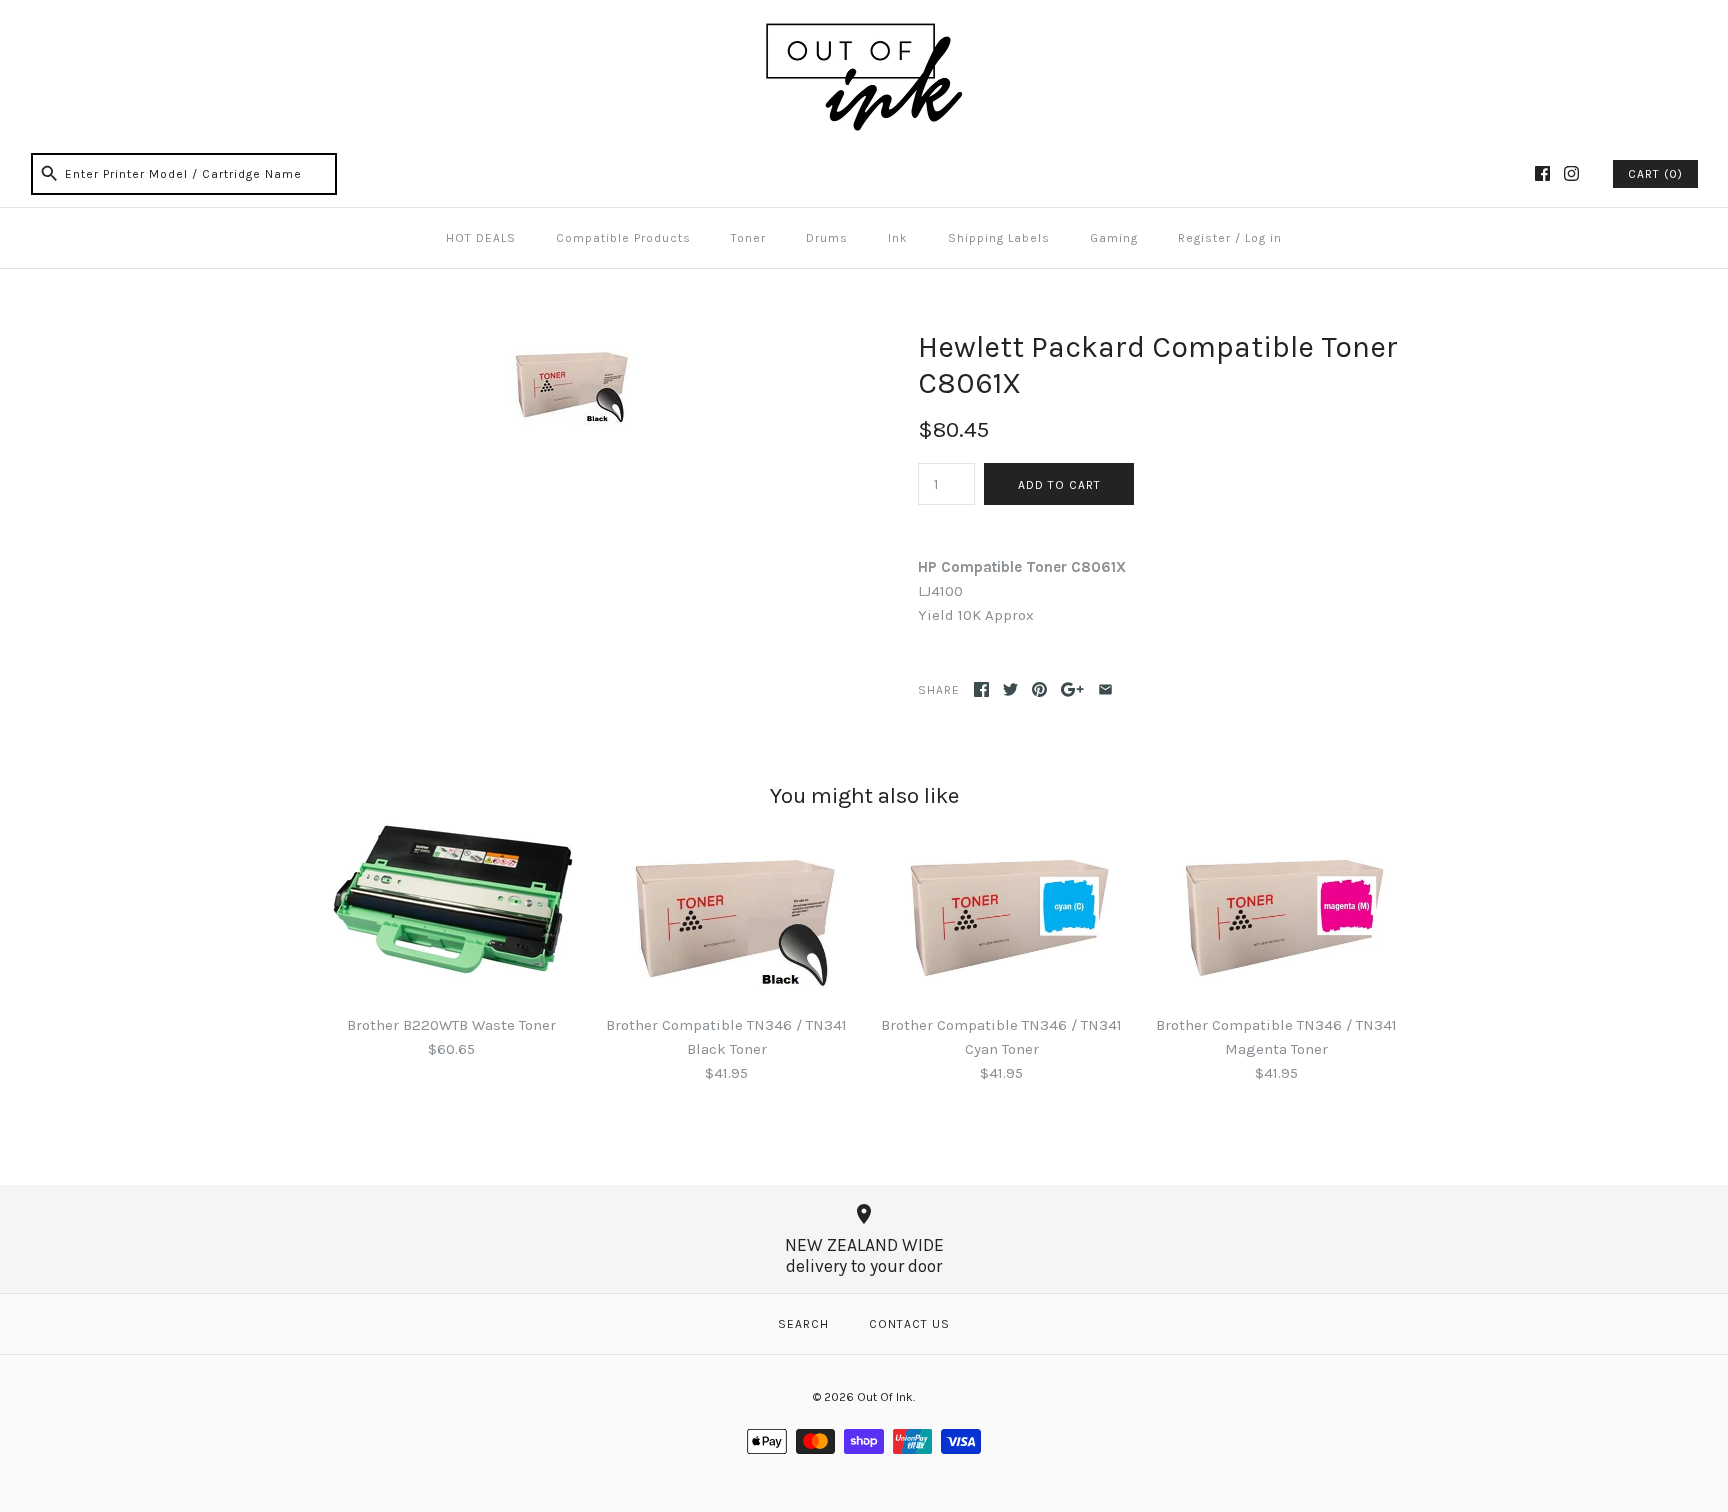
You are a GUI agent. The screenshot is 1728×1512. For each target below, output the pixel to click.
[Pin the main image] (1039, 689)
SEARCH (803, 1324)
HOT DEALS (481, 238)
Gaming (1114, 238)
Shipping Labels (999, 238)
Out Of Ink (885, 1397)
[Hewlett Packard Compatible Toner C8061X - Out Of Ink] (567, 341)
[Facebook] (1542, 173)
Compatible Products (623, 238)
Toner (748, 238)
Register (1204, 238)
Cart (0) (1655, 174)
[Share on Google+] (1072, 689)
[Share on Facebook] (981, 689)
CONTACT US (909, 1324)
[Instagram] (1571, 173)
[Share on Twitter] (1010, 689)
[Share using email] (1105, 689)
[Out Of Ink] (864, 32)
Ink (898, 238)
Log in (1263, 238)
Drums (827, 238)
